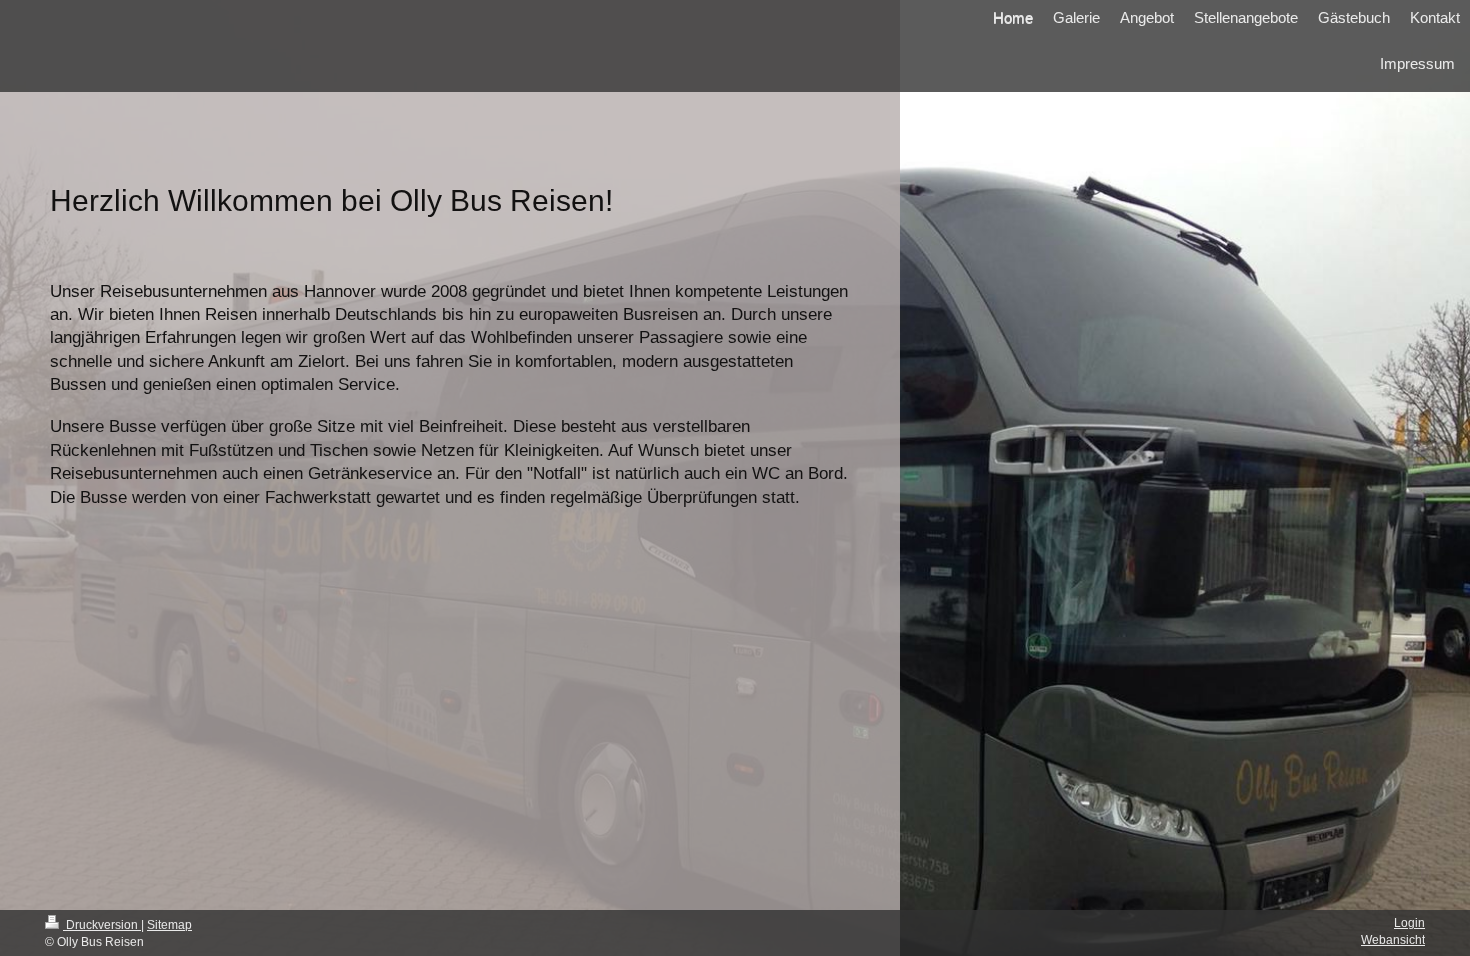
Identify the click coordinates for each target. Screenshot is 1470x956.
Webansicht (1393, 940)
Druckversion (102, 925)
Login (1409, 923)
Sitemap (169, 925)
